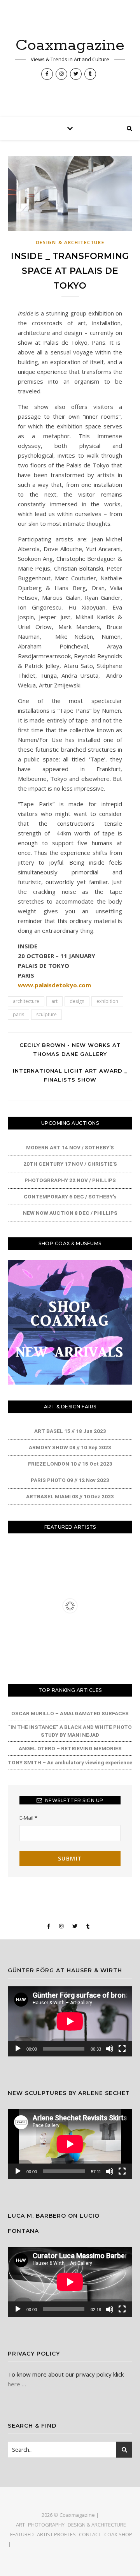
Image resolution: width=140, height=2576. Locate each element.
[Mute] (110, 2049)
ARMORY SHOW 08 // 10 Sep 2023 (70, 1447)
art (54, 1001)
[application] (70, 2021)
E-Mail (28, 1818)
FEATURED (22, 2534)
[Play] (18, 2049)
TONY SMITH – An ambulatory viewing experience (70, 1762)
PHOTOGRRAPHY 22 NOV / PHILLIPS (70, 1180)
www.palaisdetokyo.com (54, 985)
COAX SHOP (118, 2534)
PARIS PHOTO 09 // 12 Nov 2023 (70, 1480)
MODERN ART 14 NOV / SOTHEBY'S (70, 1147)
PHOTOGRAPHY (46, 2525)
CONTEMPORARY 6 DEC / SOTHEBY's (70, 1196)
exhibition (107, 1001)
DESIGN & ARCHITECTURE (70, 242)
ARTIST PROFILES (56, 2534)
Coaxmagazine (70, 45)
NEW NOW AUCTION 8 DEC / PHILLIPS (70, 1213)
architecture (26, 1001)
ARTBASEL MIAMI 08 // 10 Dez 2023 (70, 1496)
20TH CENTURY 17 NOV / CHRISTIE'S (70, 1164)
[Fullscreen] (122, 2049)
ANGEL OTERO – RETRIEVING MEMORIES (70, 1748)
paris (18, 1014)
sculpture (46, 1014)
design (77, 1001)
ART (20, 2525)
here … (17, 2384)
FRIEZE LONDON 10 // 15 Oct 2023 (70, 1464)
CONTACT (90, 2534)
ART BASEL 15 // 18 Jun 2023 (70, 1431)
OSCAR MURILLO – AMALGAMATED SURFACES (70, 1713)
